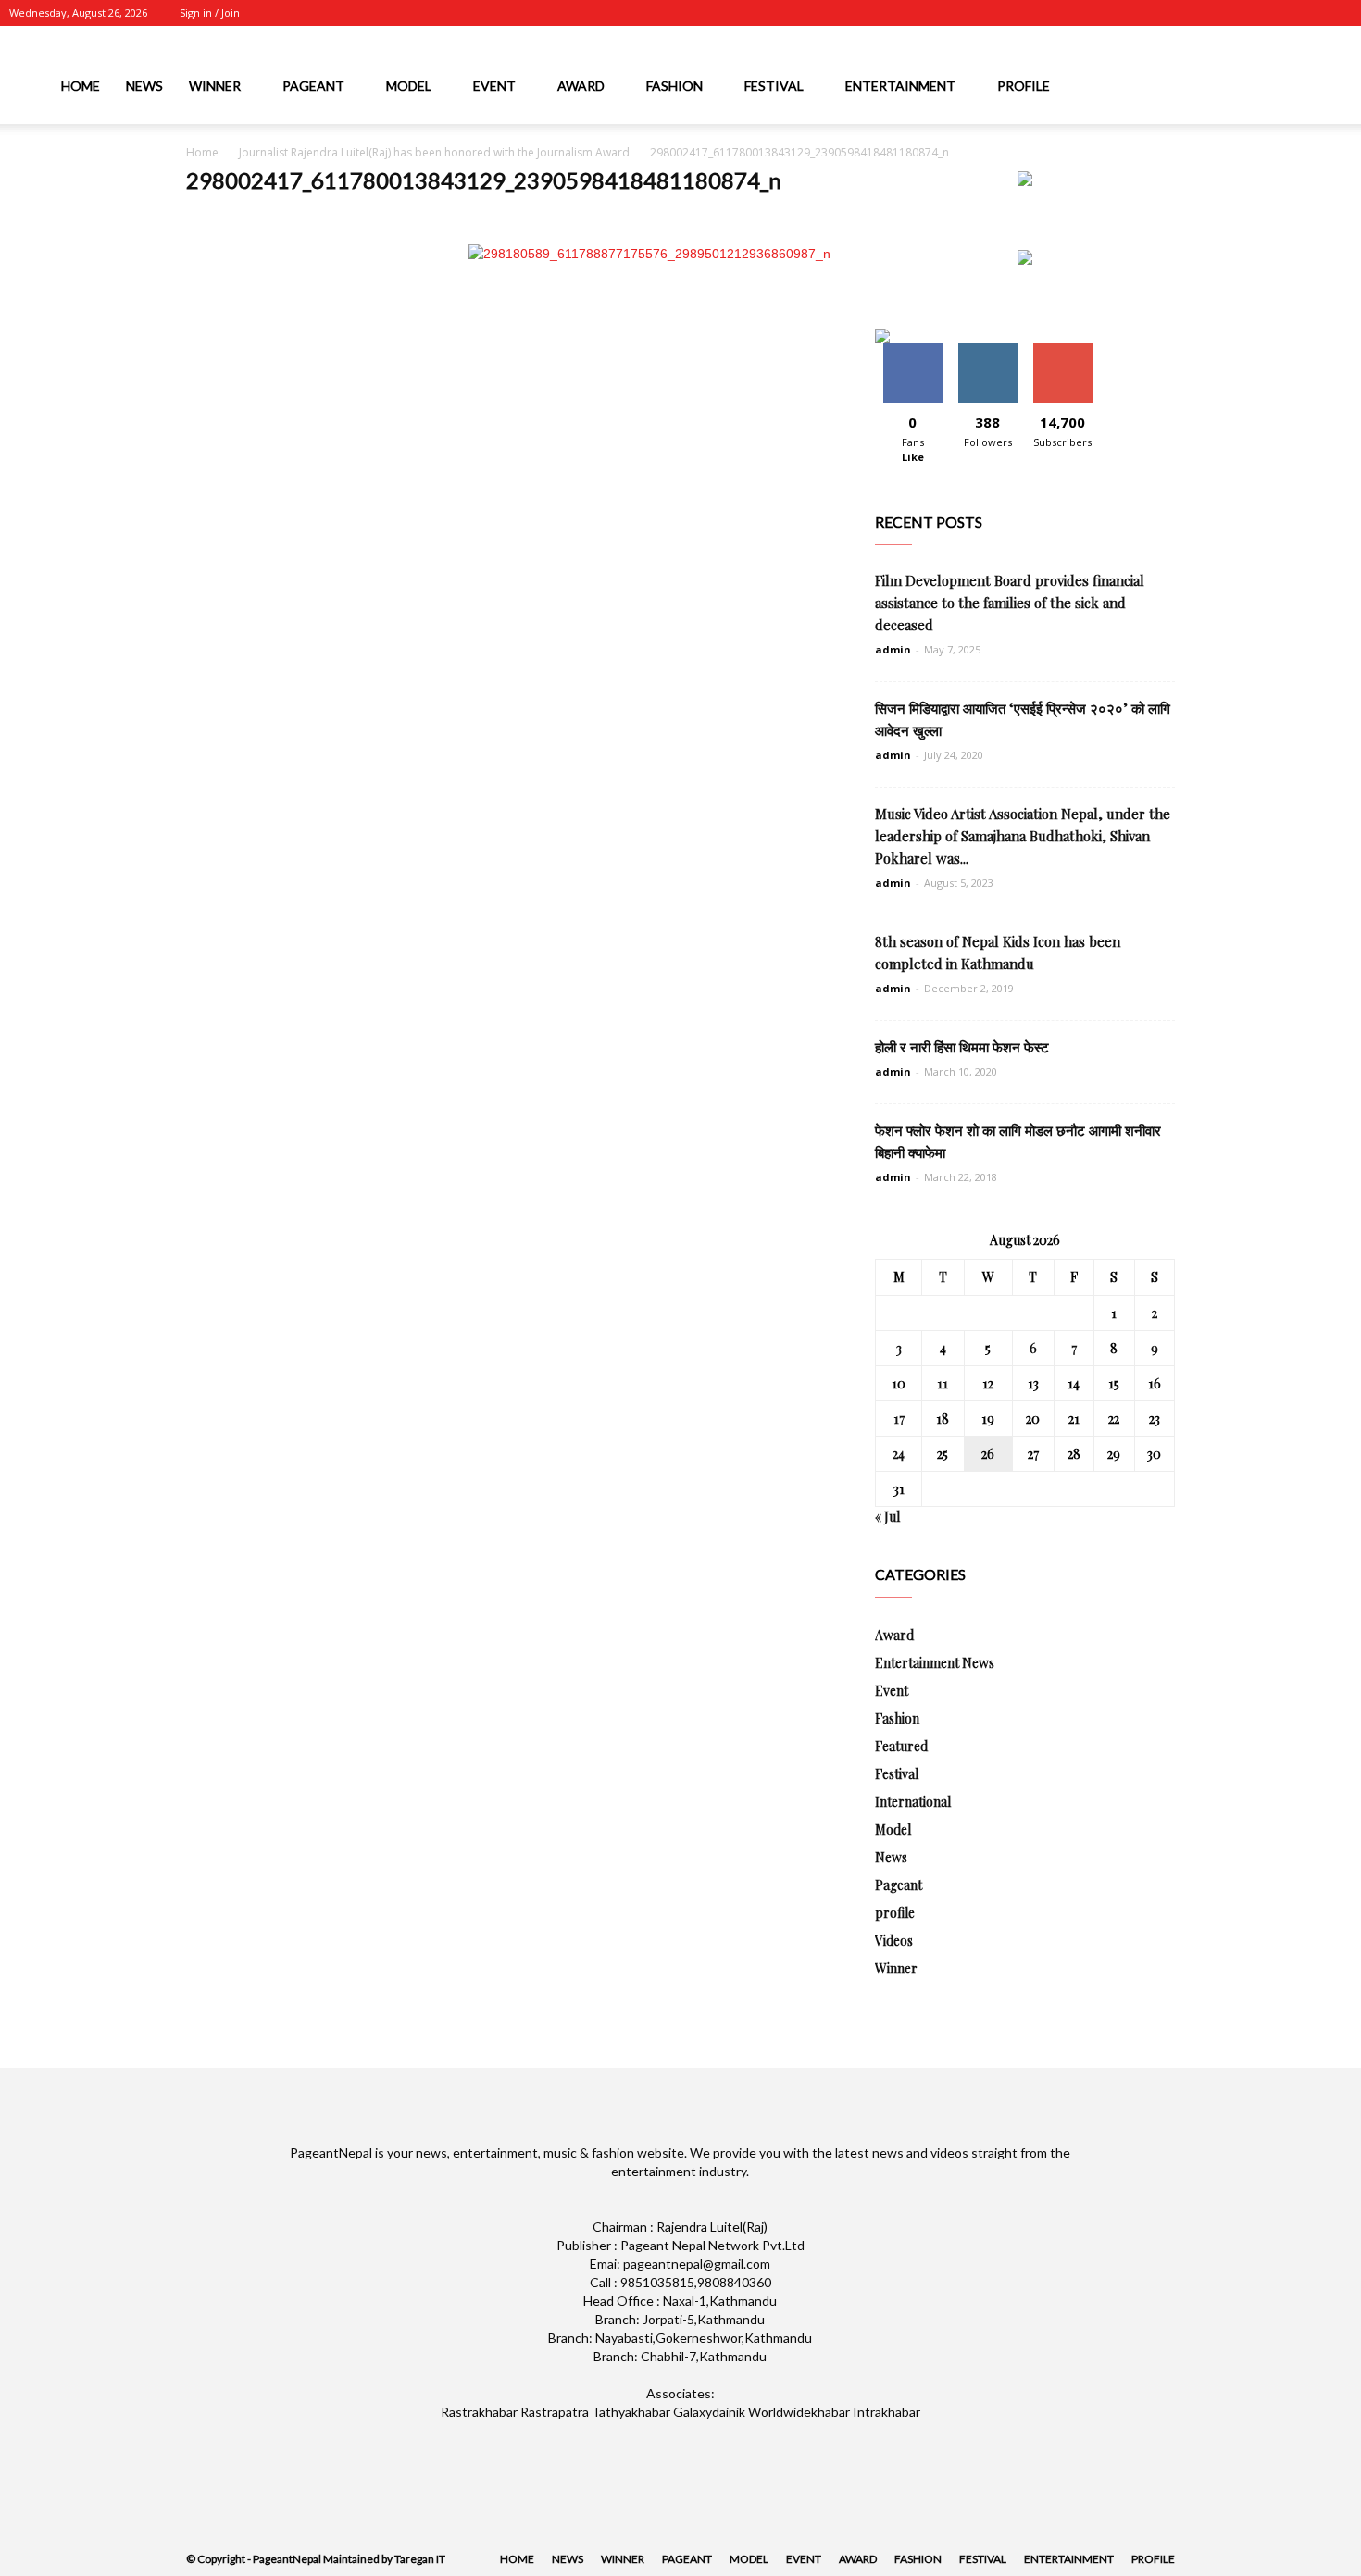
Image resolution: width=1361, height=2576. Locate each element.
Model (409, 86)
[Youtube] (1338, 13)
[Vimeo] (1307, 13)
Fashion (674, 86)
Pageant (313, 86)
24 (899, 1454)
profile (1024, 86)
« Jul (887, 1517)
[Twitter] (1277, 13)
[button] (1339, 89)
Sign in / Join (210, 12)
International (913, 1802)
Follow (987, 350)
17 (899, 1419)
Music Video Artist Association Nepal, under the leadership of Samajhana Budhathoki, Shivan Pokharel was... (1023, 836)
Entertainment (900, 86)
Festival (774, 86)
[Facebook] (1216, 13)
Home (81, 86)
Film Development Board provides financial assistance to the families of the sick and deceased (1010, 603)
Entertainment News (935, 1663)
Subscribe (1063, 350)
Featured (901, 1746)
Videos (894, 1941)
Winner (215, 86)
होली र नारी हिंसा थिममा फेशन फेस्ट (962, 1047)
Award (581, 86)
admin (893, 649)
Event (494, 86)
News (144, 86)
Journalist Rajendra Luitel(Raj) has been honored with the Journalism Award (434, 152)
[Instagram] (1246, 13)
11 (943, 1383)
